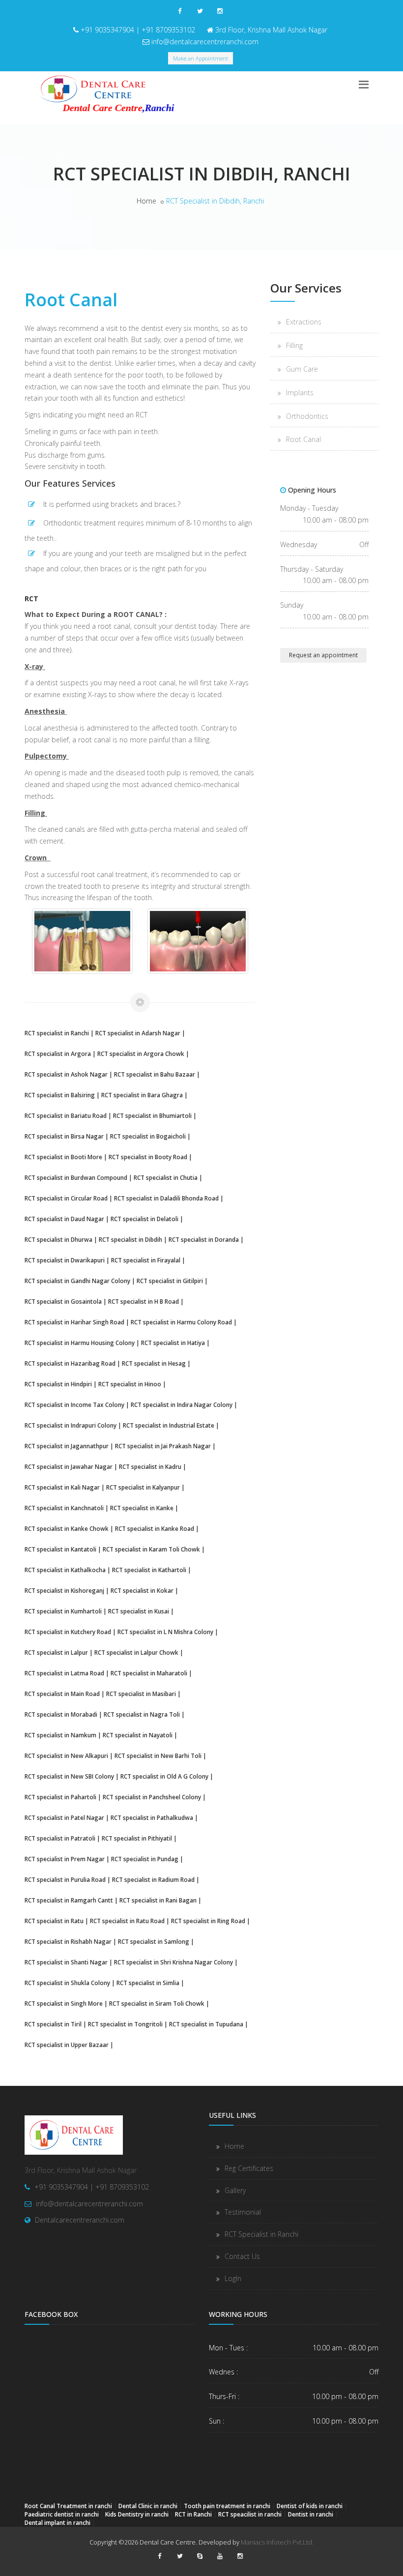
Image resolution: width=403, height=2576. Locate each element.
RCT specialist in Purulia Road (65, 1879)
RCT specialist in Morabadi (61, 1714)
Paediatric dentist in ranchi (62, 2514)
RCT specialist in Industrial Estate (169, 1425)
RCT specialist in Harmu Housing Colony (80, 1343)
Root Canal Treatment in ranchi (68, 2506)
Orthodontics (307, 416)
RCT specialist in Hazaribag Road (70, 1363)
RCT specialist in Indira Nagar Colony (182, 1405)
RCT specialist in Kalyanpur (143, 1487)
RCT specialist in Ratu (54, 1921)
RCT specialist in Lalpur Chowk (136, 1652)
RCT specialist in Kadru (150, 1466)
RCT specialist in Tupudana (206, 2024)
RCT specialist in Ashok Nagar (66, 1074)
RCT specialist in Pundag (145, 1859)
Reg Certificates (249, 2168)
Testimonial (243, 2212)
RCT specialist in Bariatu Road (66, 1115)
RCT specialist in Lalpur (56, 1652)
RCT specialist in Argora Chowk (141, 1054)
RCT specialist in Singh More (64, 2003)
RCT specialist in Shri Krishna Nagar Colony (173, 1962)
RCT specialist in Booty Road (148, 1157)
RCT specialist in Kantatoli (60, 1549)
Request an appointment (323, 655)
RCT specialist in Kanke (142, 1508)
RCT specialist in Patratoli (60, 1838)
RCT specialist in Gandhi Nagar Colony (77, 1281)
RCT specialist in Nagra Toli (142, 1714)
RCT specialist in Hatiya (173, 1343)
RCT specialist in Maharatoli (149, 1673)
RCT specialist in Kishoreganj (64, 1590)
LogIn (233, 2278)
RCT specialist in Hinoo (130, 1384)
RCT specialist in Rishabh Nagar (68, 1941)
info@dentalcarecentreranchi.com (205, 42)
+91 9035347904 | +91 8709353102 (138, 30)
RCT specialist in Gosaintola (63, 1301)
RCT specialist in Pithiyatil (137, 1838)
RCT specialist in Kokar (142, 1590)
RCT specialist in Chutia (166, 1177)
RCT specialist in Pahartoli (60, 1797)
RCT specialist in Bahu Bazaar (155, 1074)
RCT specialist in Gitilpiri (170, 1281)
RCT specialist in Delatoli (144, 1219)
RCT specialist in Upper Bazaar (67, 2045)
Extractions (304, 322)
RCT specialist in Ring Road (208, 1921)
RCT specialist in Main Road (62, 1694)
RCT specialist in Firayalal (146, 1260)
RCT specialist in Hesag (154, 1363)
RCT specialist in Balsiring (60, 1095)
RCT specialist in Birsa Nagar (64, 1136)
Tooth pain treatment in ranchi (227, 2506)
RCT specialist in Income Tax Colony (74, 1405)
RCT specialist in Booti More (63, 1157)
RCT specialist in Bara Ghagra (142, 1095)
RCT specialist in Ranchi (57, 1033)
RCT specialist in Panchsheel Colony (152, 1797)
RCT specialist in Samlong (154, 1941)
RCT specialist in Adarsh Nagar (138, 1033)
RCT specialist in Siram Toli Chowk (157, 2003)
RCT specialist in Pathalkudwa (152, 1817)
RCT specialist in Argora (58, 1054)
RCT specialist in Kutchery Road (68, 1632)
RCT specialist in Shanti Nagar (66, 1962)
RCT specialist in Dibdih (130, 1239)
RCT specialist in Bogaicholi (148, 1136)
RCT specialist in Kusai (139, 1611)
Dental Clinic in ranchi (148, 2506)
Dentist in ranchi (311, 2514)
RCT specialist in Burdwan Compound (76, 1177)
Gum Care (302, 369)
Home (146, 201)
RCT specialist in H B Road (144, 1301)
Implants (300, 393)
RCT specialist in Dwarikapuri (65, 1260)
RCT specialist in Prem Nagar (65, 1859)
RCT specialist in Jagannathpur (67, 1446)
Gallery (235, 2190)
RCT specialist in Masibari (141, 1694)
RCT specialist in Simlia (148, 1983)
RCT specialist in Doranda (204, 1239)
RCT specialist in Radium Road (153, 1879)
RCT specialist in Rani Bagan (158, 1900)
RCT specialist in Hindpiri (58, 1384)
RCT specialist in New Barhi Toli (158, 1756)
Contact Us (242, 2256)
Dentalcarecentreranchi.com (80, 2220)
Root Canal (303, 439)
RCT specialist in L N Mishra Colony (165, 1632)
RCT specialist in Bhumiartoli (152, 1115)
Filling (294, 345)
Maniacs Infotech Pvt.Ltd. (277, 2542)
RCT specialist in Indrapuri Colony (71, 1425)
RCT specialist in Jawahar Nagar (69, 1466)
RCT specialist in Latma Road (64, 1673)
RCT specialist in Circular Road (66, 1198)
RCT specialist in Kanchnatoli (64, 1508)
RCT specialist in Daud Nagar (64, 1219)
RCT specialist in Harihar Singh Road (74, 1322)
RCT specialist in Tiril (53, 2024)
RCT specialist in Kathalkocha (65, 1570)
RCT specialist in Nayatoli (138, 1735)
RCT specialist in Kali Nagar (62, 1487)
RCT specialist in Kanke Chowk (67, 1528)
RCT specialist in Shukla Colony (67, 1983)
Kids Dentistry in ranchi (137, 2514)
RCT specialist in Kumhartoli (63, 1611)
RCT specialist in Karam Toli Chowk (151, 1549)
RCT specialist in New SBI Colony (69, 1776)
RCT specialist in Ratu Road (127, 1921)
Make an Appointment (201, 58)
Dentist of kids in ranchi (310, 2506)
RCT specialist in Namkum (60, 1735)
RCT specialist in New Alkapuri (66, 1756)
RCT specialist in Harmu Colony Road (181, 1322)
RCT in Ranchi (193, 2514)
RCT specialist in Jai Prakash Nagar (163, 1446)
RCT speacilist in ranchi (250, 2514)
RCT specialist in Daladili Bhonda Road (166, 1198)
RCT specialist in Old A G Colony (164, 1776)
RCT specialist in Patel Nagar (64, 1817)
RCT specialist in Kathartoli (149, 1570)
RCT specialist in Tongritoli (125, 2024)
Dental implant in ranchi (58, 2522)
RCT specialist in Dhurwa (58, 1239)
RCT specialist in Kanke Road (155, 1528)
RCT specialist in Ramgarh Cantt (69, 1900)
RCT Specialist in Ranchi (261, 2234)
